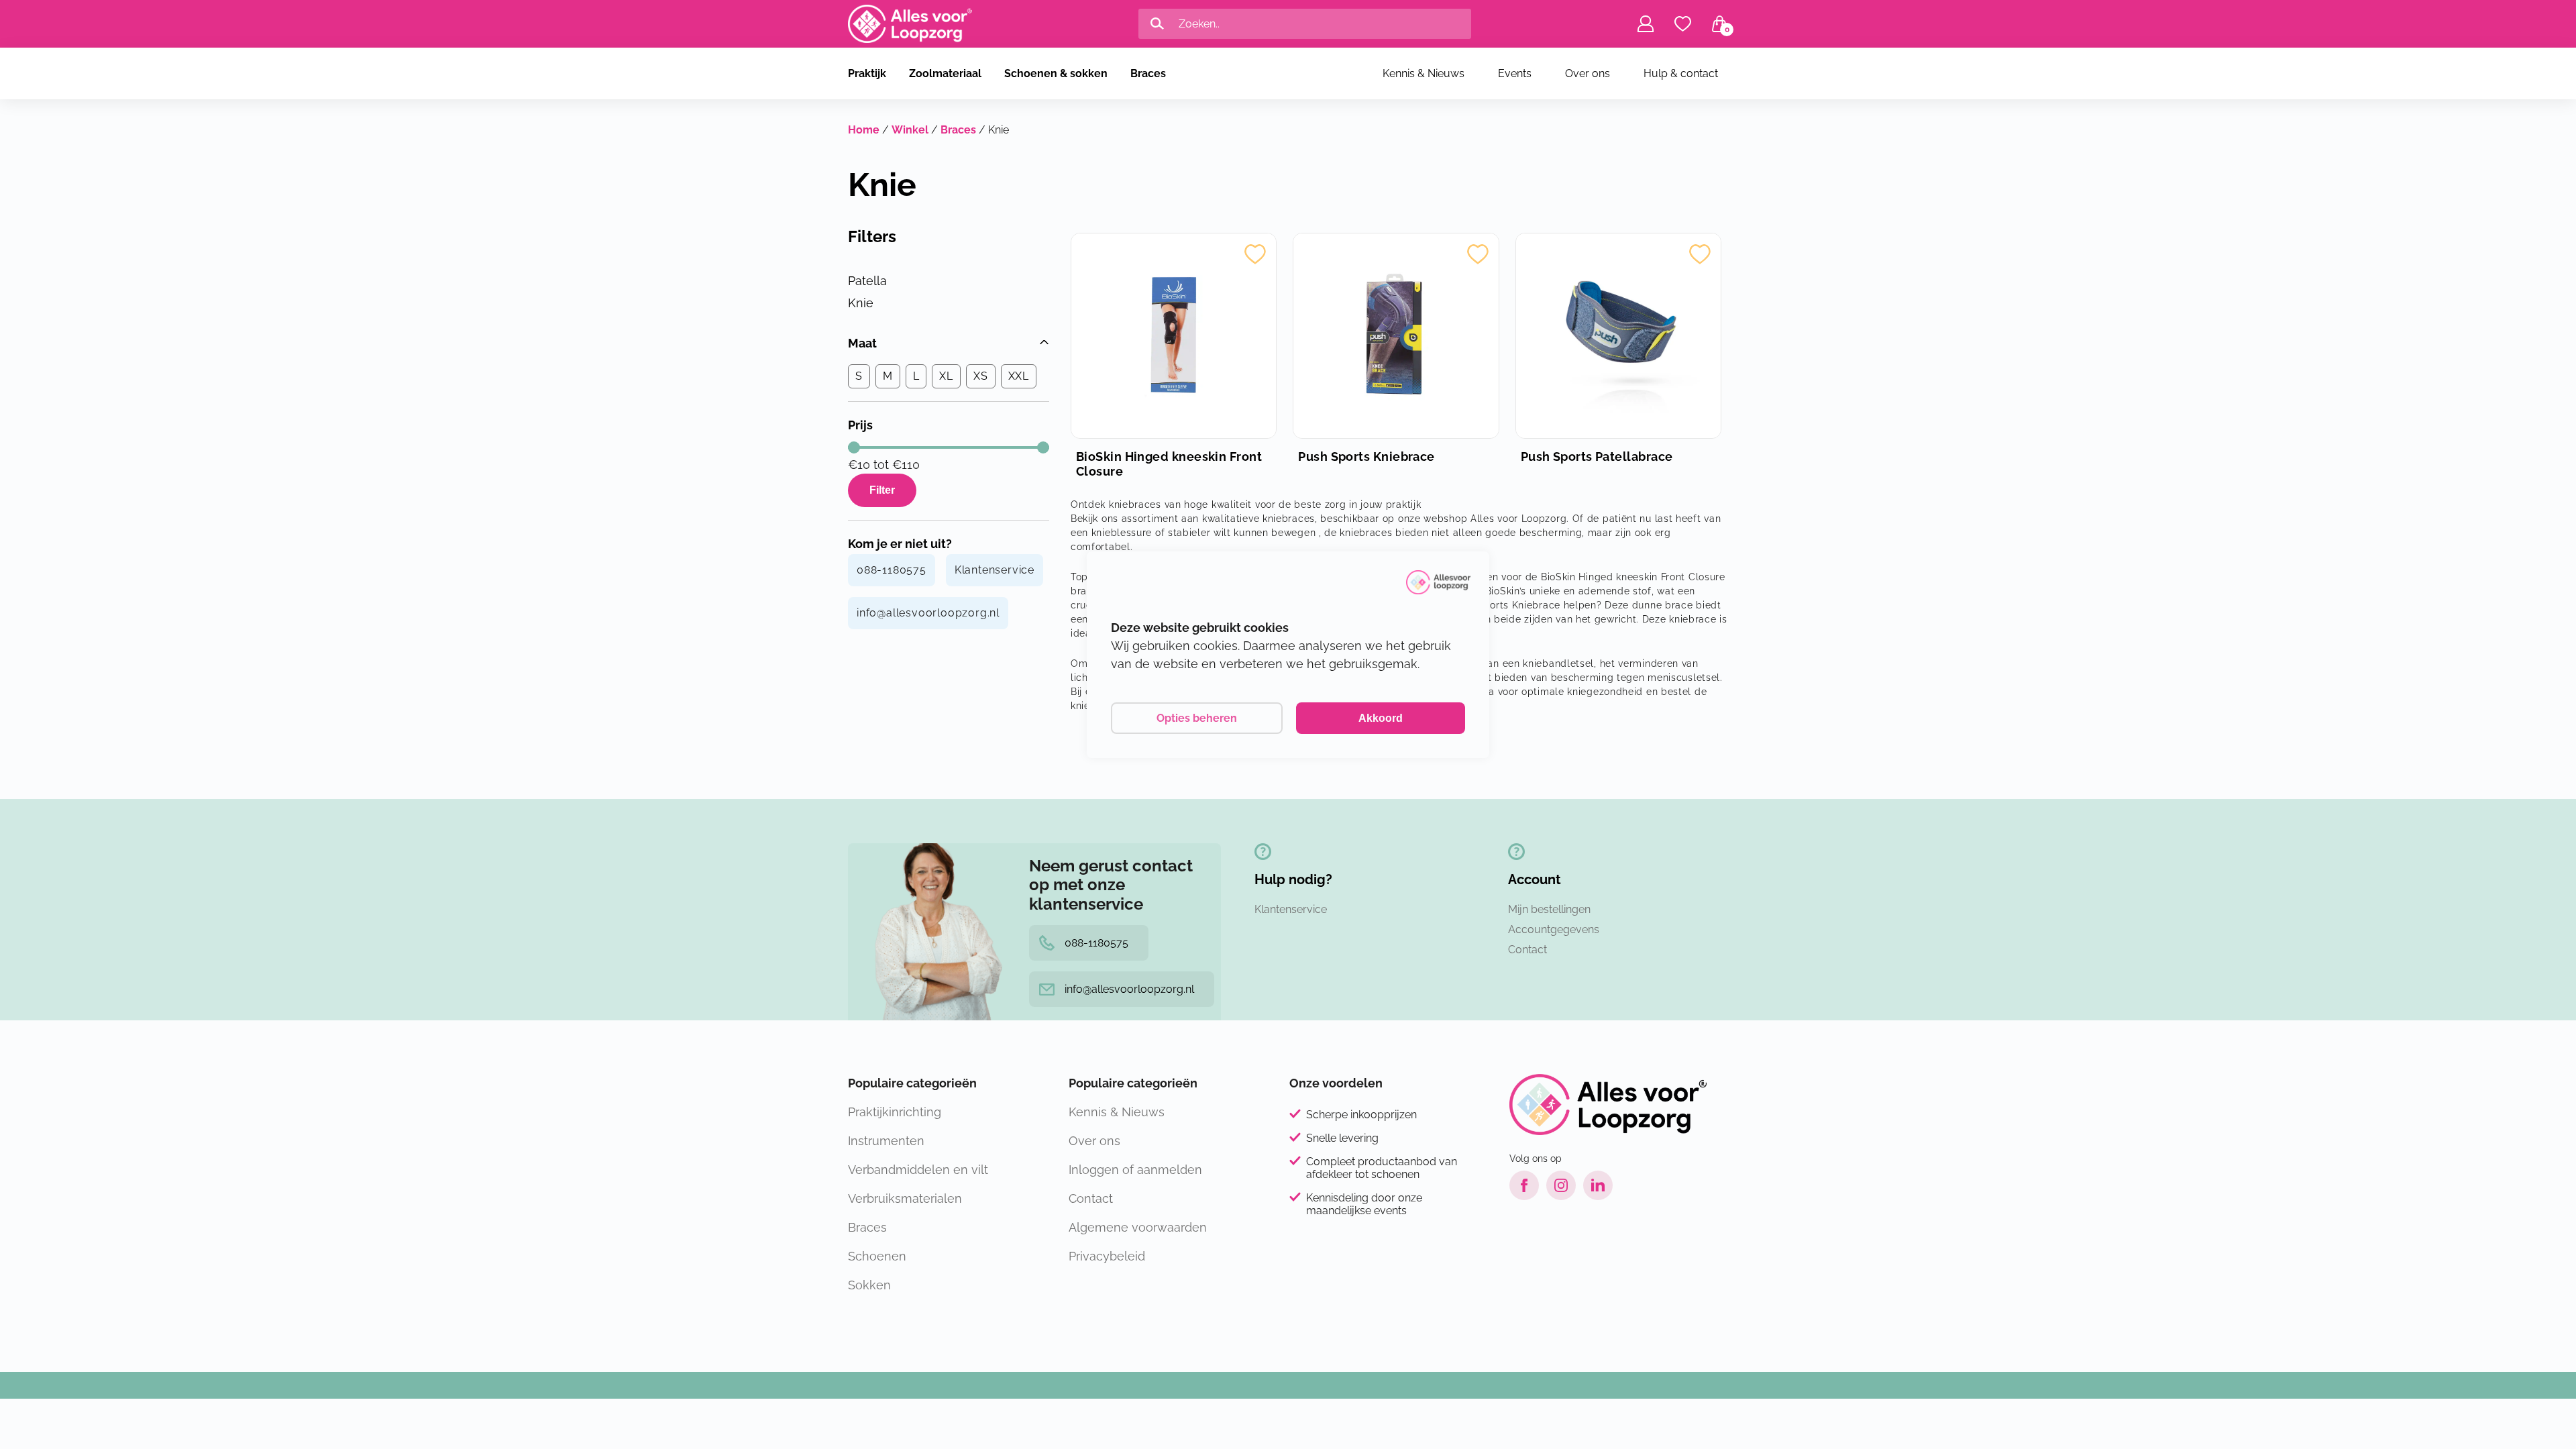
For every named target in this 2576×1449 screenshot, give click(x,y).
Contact (1527, 950)
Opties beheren (1197, 718)
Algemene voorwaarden (1138, 1227)
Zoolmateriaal (945, 73)
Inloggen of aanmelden (1135, 1170)
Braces (1148, 73)
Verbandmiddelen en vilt (918, 1170)
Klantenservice (995, 570)
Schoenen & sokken (1056, 73)
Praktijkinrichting (895, 1112)
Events (1515, 73)
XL (946, 376)
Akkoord (1381, 718)
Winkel (910, 130)
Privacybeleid (1107, 1256)
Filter (882, 490)
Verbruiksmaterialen (905, 1198)
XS (981, 376)
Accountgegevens (1554, 929)
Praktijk (867, 73)
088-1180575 (892, 570)
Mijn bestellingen (1549, 909)
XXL (1019, 376)
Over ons (1588, 73)
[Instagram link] (1561, 1185)
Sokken (869, 1285)
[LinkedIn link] (1598, 1185)
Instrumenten (886, 1141)
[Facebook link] (1524, 1185)
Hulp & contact (1681, 73)
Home (864, 130)
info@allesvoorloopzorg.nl (928, 613)
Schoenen (877, 1256)
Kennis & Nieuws (1424, 73)
